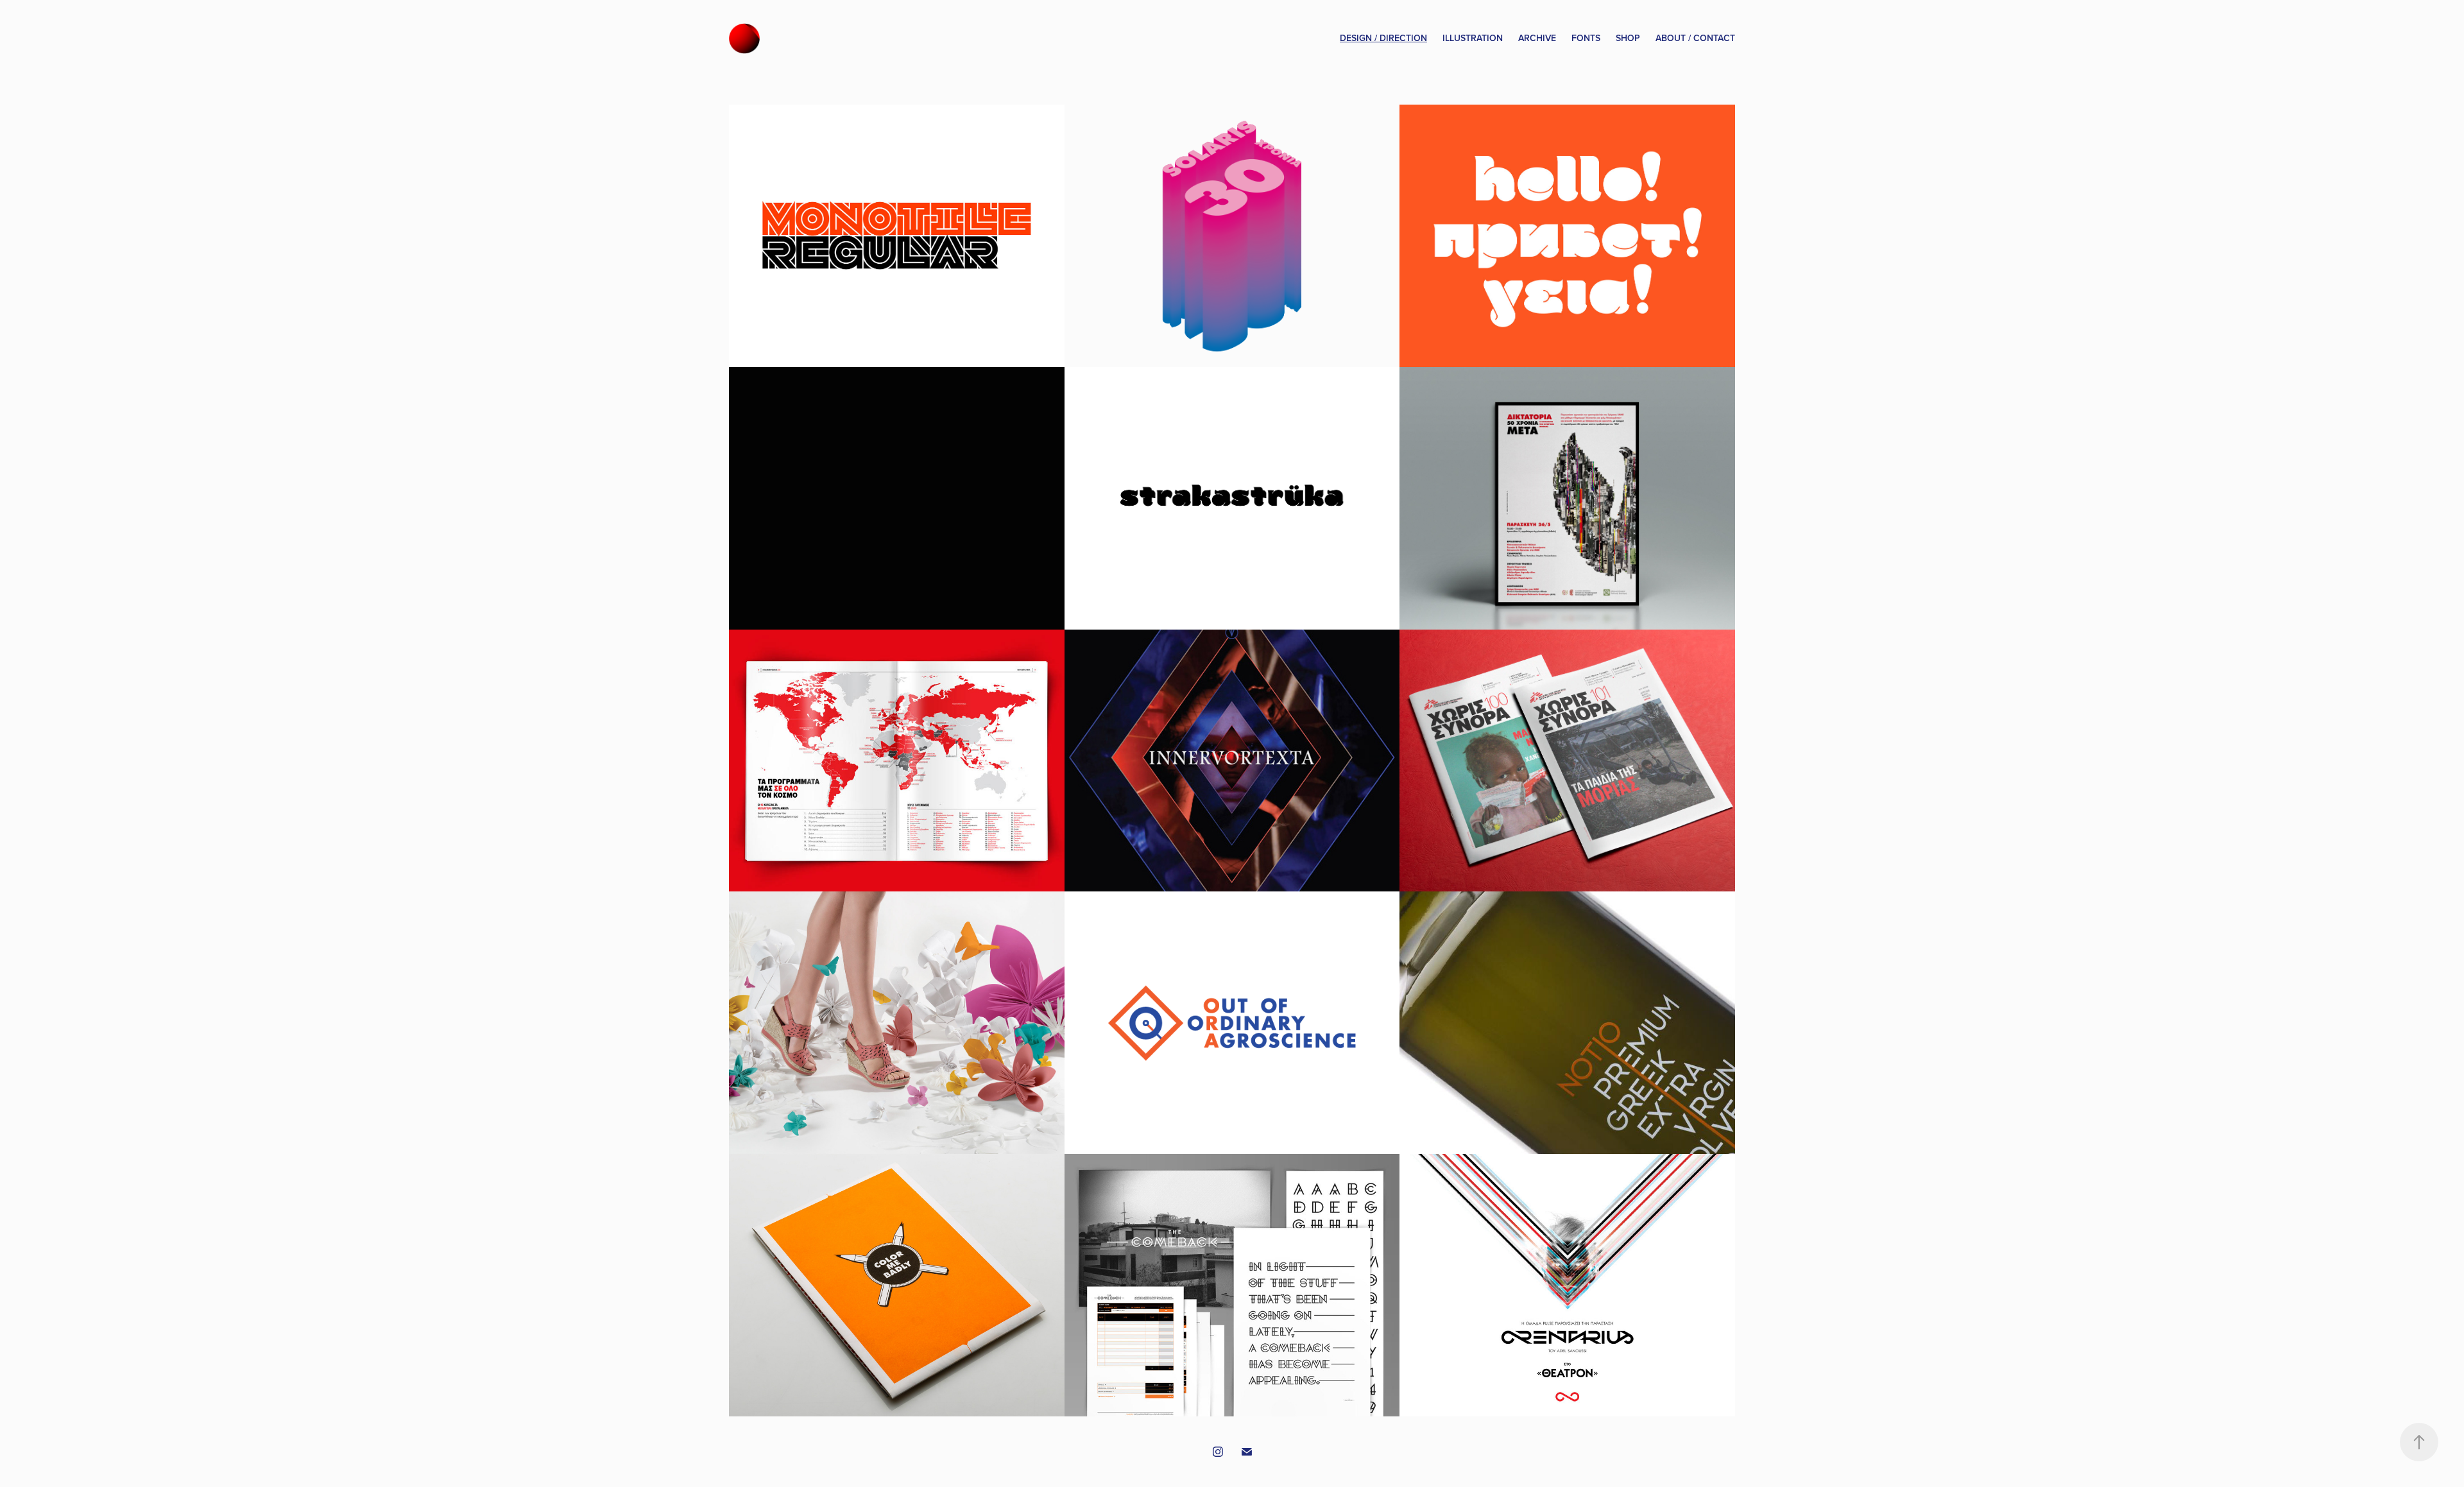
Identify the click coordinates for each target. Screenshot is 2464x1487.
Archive (1537, 38)
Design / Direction (1383, 38)
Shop (1628, 38)
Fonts (1586, 38)
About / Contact (1695, 38)
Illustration (1473, 38)
